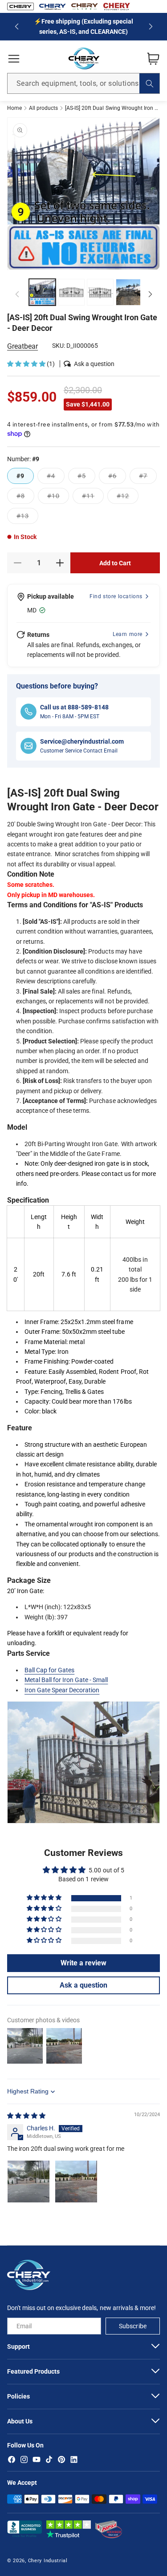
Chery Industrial (48, 2561)
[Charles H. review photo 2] (76, 2182)
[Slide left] (17, 294)
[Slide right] (150, 294)
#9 (20, 476)
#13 (27, 518)
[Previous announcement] (16, 27)
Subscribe (132, 2326)
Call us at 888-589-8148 (74, 707)
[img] (26, 2116)
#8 (25, 498)
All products (43, 108)
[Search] (149, 83)
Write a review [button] (83, 1963)
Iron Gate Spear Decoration (62, 1690)
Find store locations (116, 596)
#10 (58, 498)
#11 (93, 498)
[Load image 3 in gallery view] (100, 292)
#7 (148, 478)
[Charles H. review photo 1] (29, 2182)
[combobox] (83, 83)
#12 (128, 498)
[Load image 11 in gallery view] (129, 292)
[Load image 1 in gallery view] (42, 292)
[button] (14, 59)
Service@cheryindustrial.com (82, 741)
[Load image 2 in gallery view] (71, 292)
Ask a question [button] (83, 1985)
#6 (117, 478)
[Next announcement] (151, 27)
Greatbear (22, 346)
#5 (86, 478)
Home (14, 108)
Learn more (128, 634)
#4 (56, 478)
